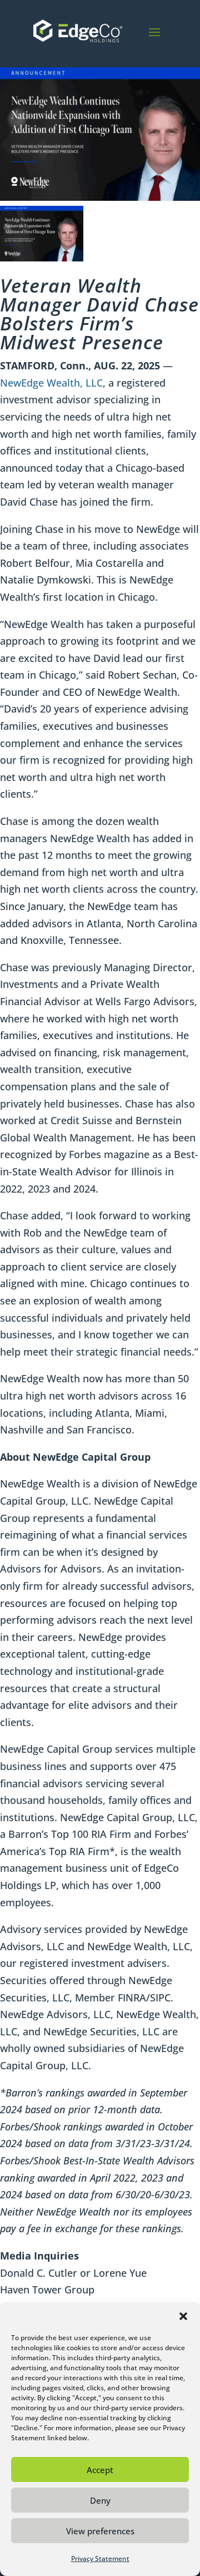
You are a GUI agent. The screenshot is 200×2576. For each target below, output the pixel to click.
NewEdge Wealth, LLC (51, 383)
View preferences (100, 2531)
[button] (183, 2316)
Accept (100, 2470)
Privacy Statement (100, 2558)
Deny (100, 2500)
